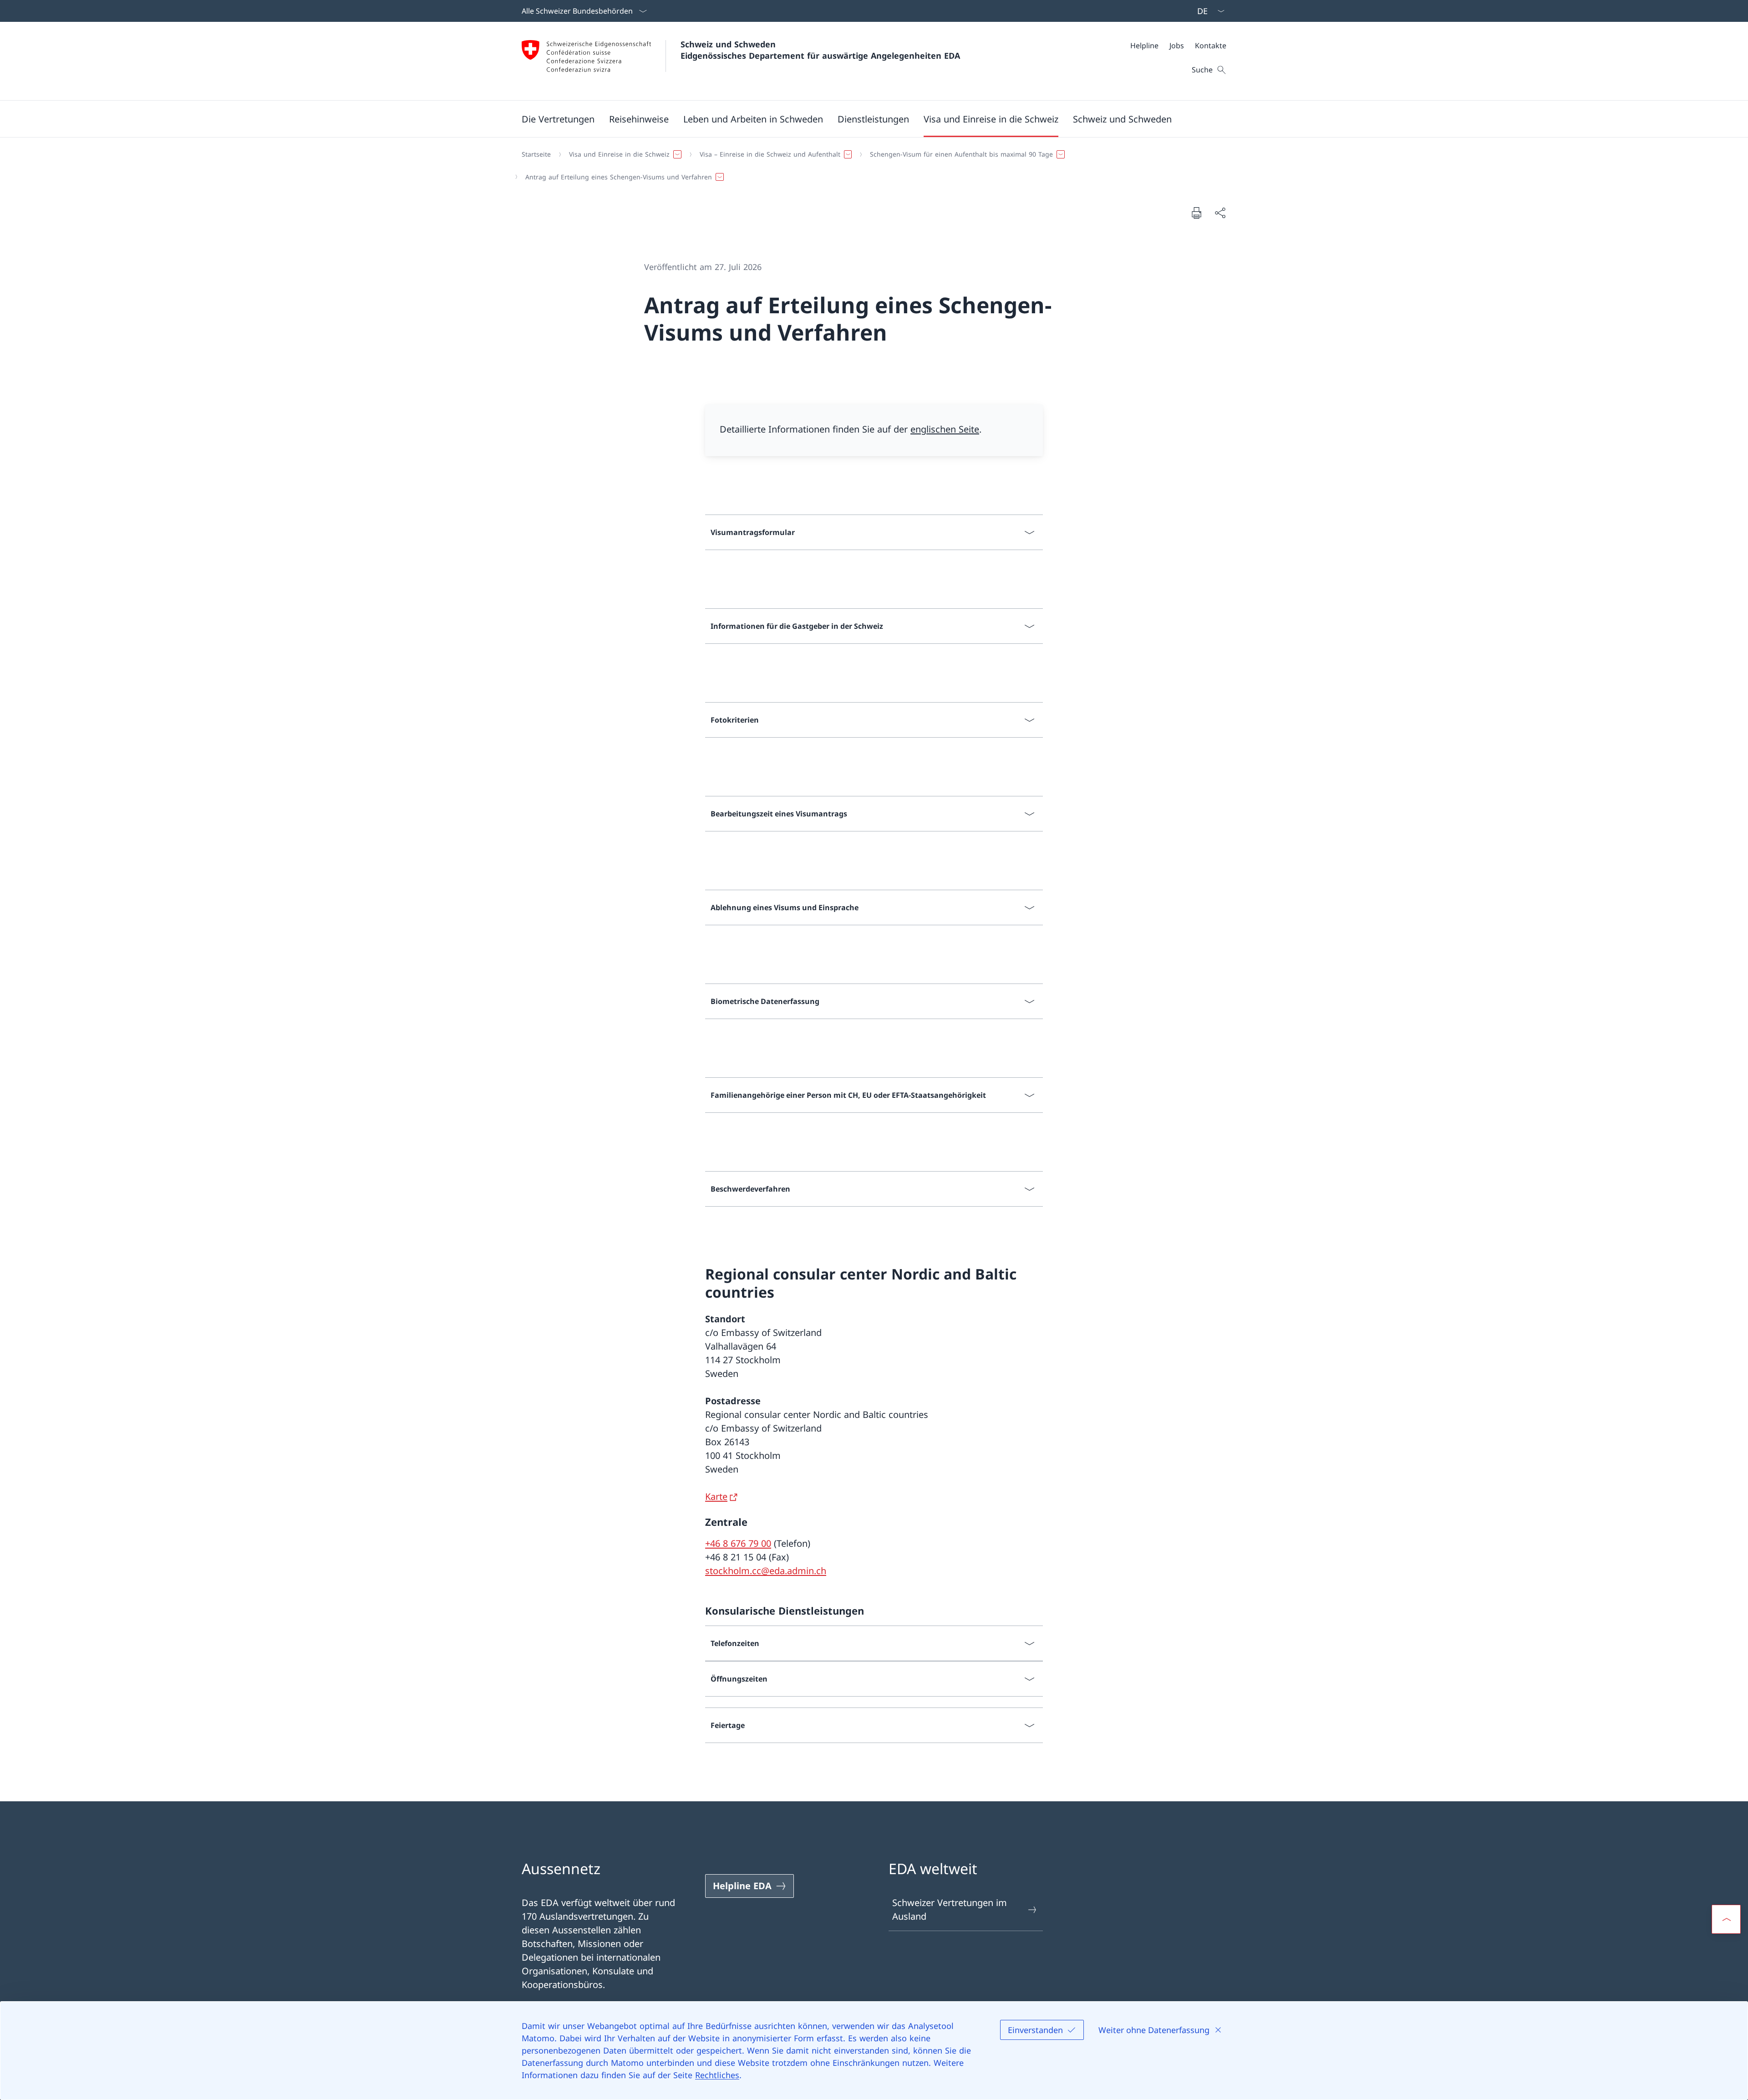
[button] (558, 119)
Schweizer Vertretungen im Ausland (950, 1909)
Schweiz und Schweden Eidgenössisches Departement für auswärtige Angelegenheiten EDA (820, 50)
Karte (716, 1496)
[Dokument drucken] (1196, 213)
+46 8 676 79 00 (738, 1543)
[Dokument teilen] (1220, 213)
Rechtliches (717, 2075)
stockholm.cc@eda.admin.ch (766, 1571)
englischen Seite (945, 429)
